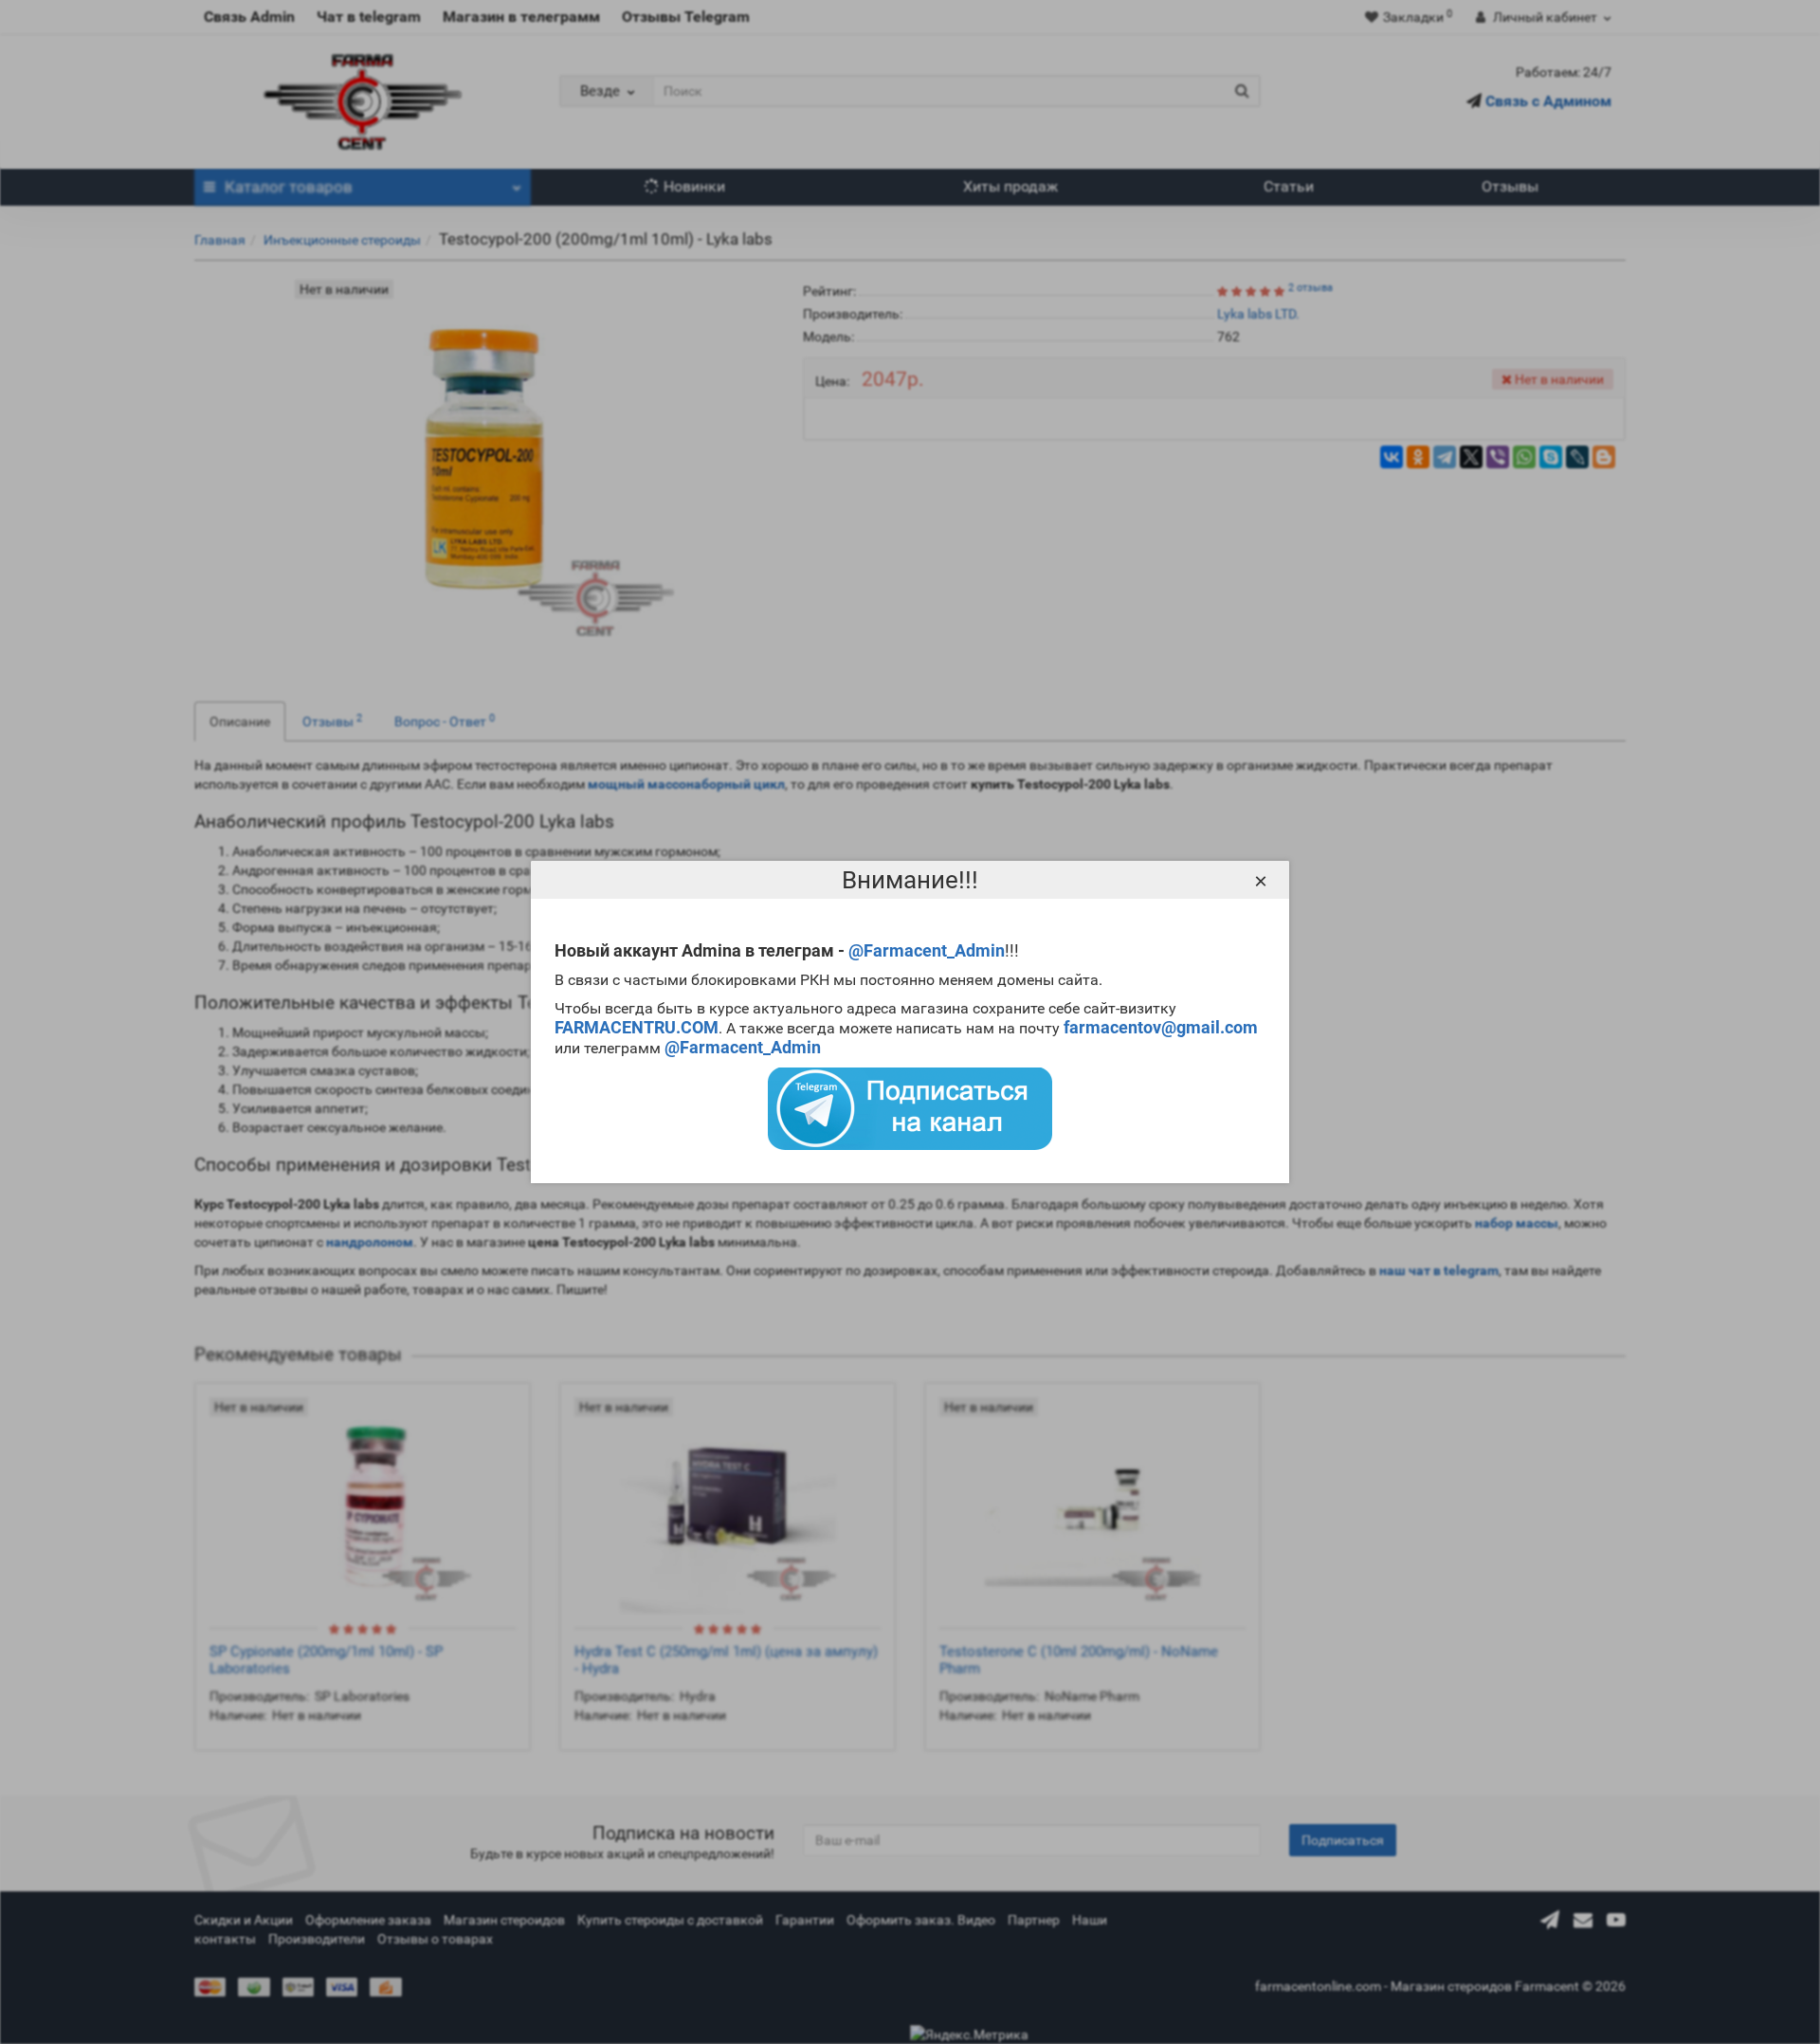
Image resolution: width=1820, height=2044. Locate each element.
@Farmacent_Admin (927, 950)
